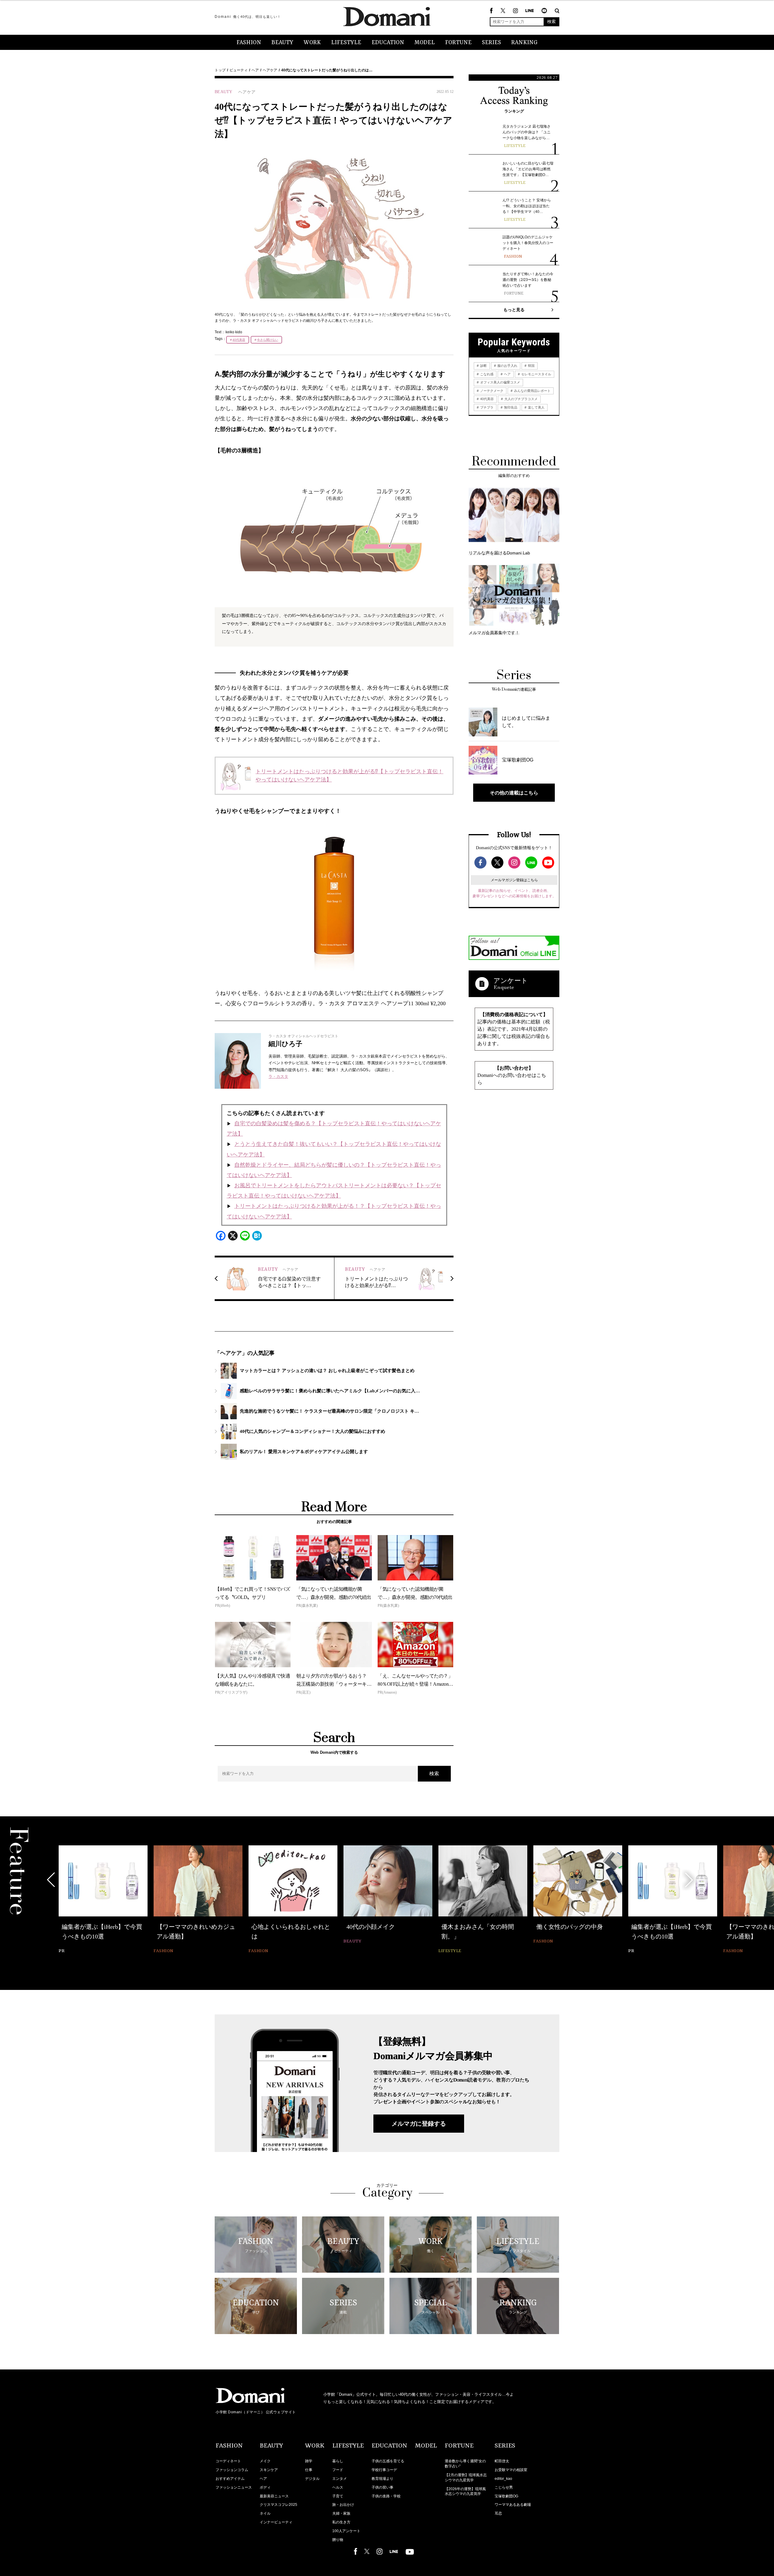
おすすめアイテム (230, 2479)
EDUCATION (388, 43)
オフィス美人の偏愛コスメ (500, 382)
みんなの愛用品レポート (532, 391)
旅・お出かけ (343, 2505)
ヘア (255, 70)
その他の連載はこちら (514, 793)
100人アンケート (346, 2531)
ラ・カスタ (278, 1076)
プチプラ (486, 407)
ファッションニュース (234, 2487)
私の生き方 (341, 2522)
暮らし (338, 2461)
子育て (338, 2496)
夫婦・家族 (341, 2513)
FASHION (249, 43)
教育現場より (382, 2479)
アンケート (511, 981)
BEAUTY (282, 43)
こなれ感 (486, 374)
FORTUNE (458, 43)
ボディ (265, 2487)
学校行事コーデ (384, 2470)
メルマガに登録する (419, 2124)
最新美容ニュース (274, 2496)
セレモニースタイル (536, 374)
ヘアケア (270, 70)
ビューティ (239, 70)
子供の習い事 (382, 2487)
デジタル (312, 2479)
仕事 (309, 2470)
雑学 (309, 2461)
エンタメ (340, 2479)
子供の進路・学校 (386, 2496)
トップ (220, 70)
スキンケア (269, 2470)
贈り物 (338, 2540)
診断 (483, 366)
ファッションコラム (232, 2470)
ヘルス (338, 2487)
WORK (312, 43)
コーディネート (228, 2461)
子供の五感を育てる (388, 2461)
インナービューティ (276, 2522)
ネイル (265, 2513)
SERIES (491, 43)
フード (338, 2470)
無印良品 (510, 407)
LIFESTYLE (346, 43)
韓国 (531, 366)
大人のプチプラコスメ (520, 399)
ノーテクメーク (491, 391)
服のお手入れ (507, 366)
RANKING (524, 43)
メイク (265, 2461)
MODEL (425, 43)
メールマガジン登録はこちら (514, 880)
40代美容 (239, 340)
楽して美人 (536, 407)
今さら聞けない (268, 340)
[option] (103, 1895)
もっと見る (514, 310)
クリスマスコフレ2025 (278, 2505)
